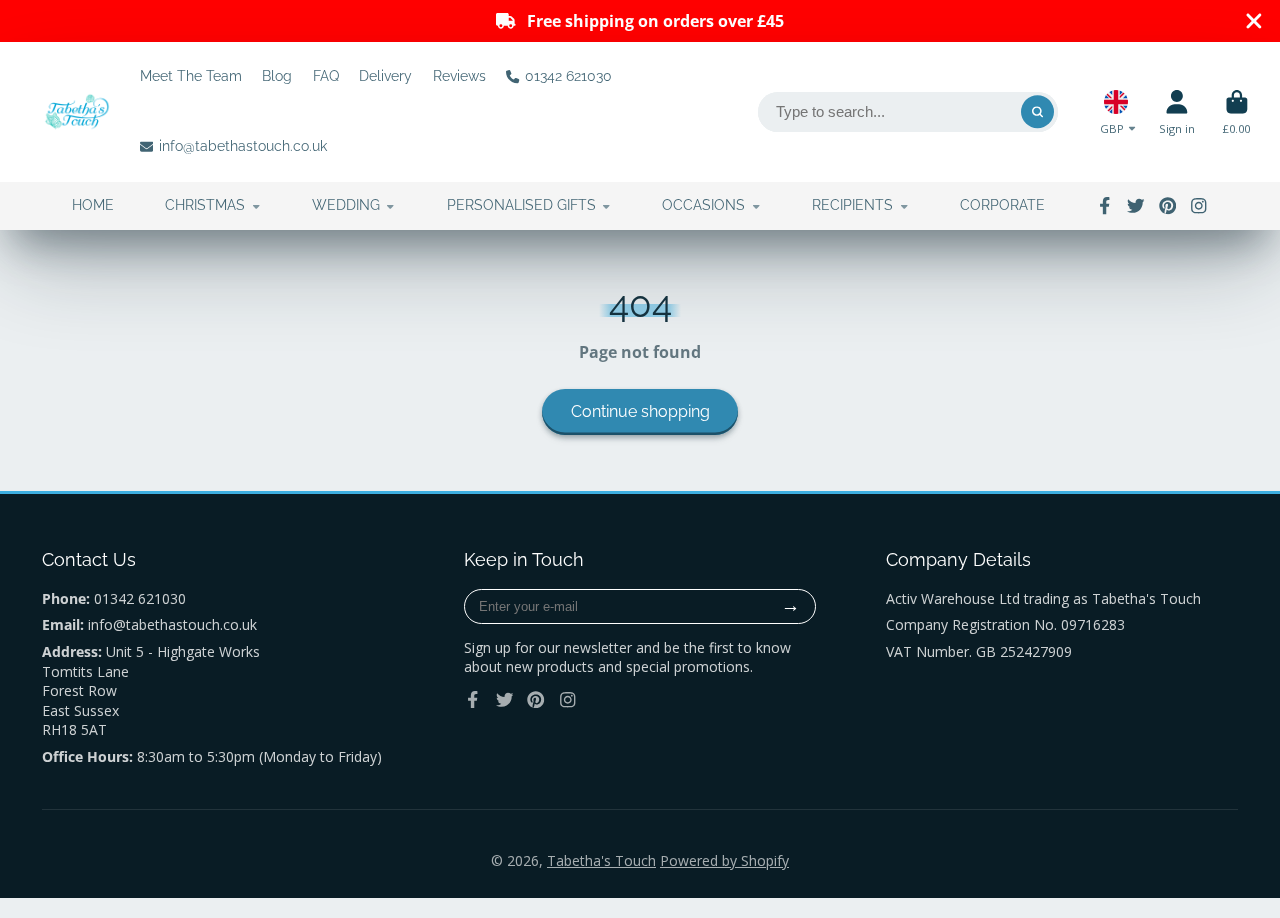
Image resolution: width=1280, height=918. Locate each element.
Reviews (459, 76)
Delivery (385, 76)
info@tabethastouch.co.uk (243, 146)
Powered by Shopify (724, 860)
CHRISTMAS (205, 205)
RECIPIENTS (852, 205)
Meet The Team (191, 76)
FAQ (326, 76)
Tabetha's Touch (601, 860)
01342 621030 (568, 76)
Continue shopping (640, 411)
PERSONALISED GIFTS (521, 205)
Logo (77, 112)
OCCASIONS (703, 205)
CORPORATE (1002, 205)
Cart (1236, 111)
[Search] (1038, 112)
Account (1177, 111)
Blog (277, 76)
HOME (93, 205)
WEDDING (346, 205)
